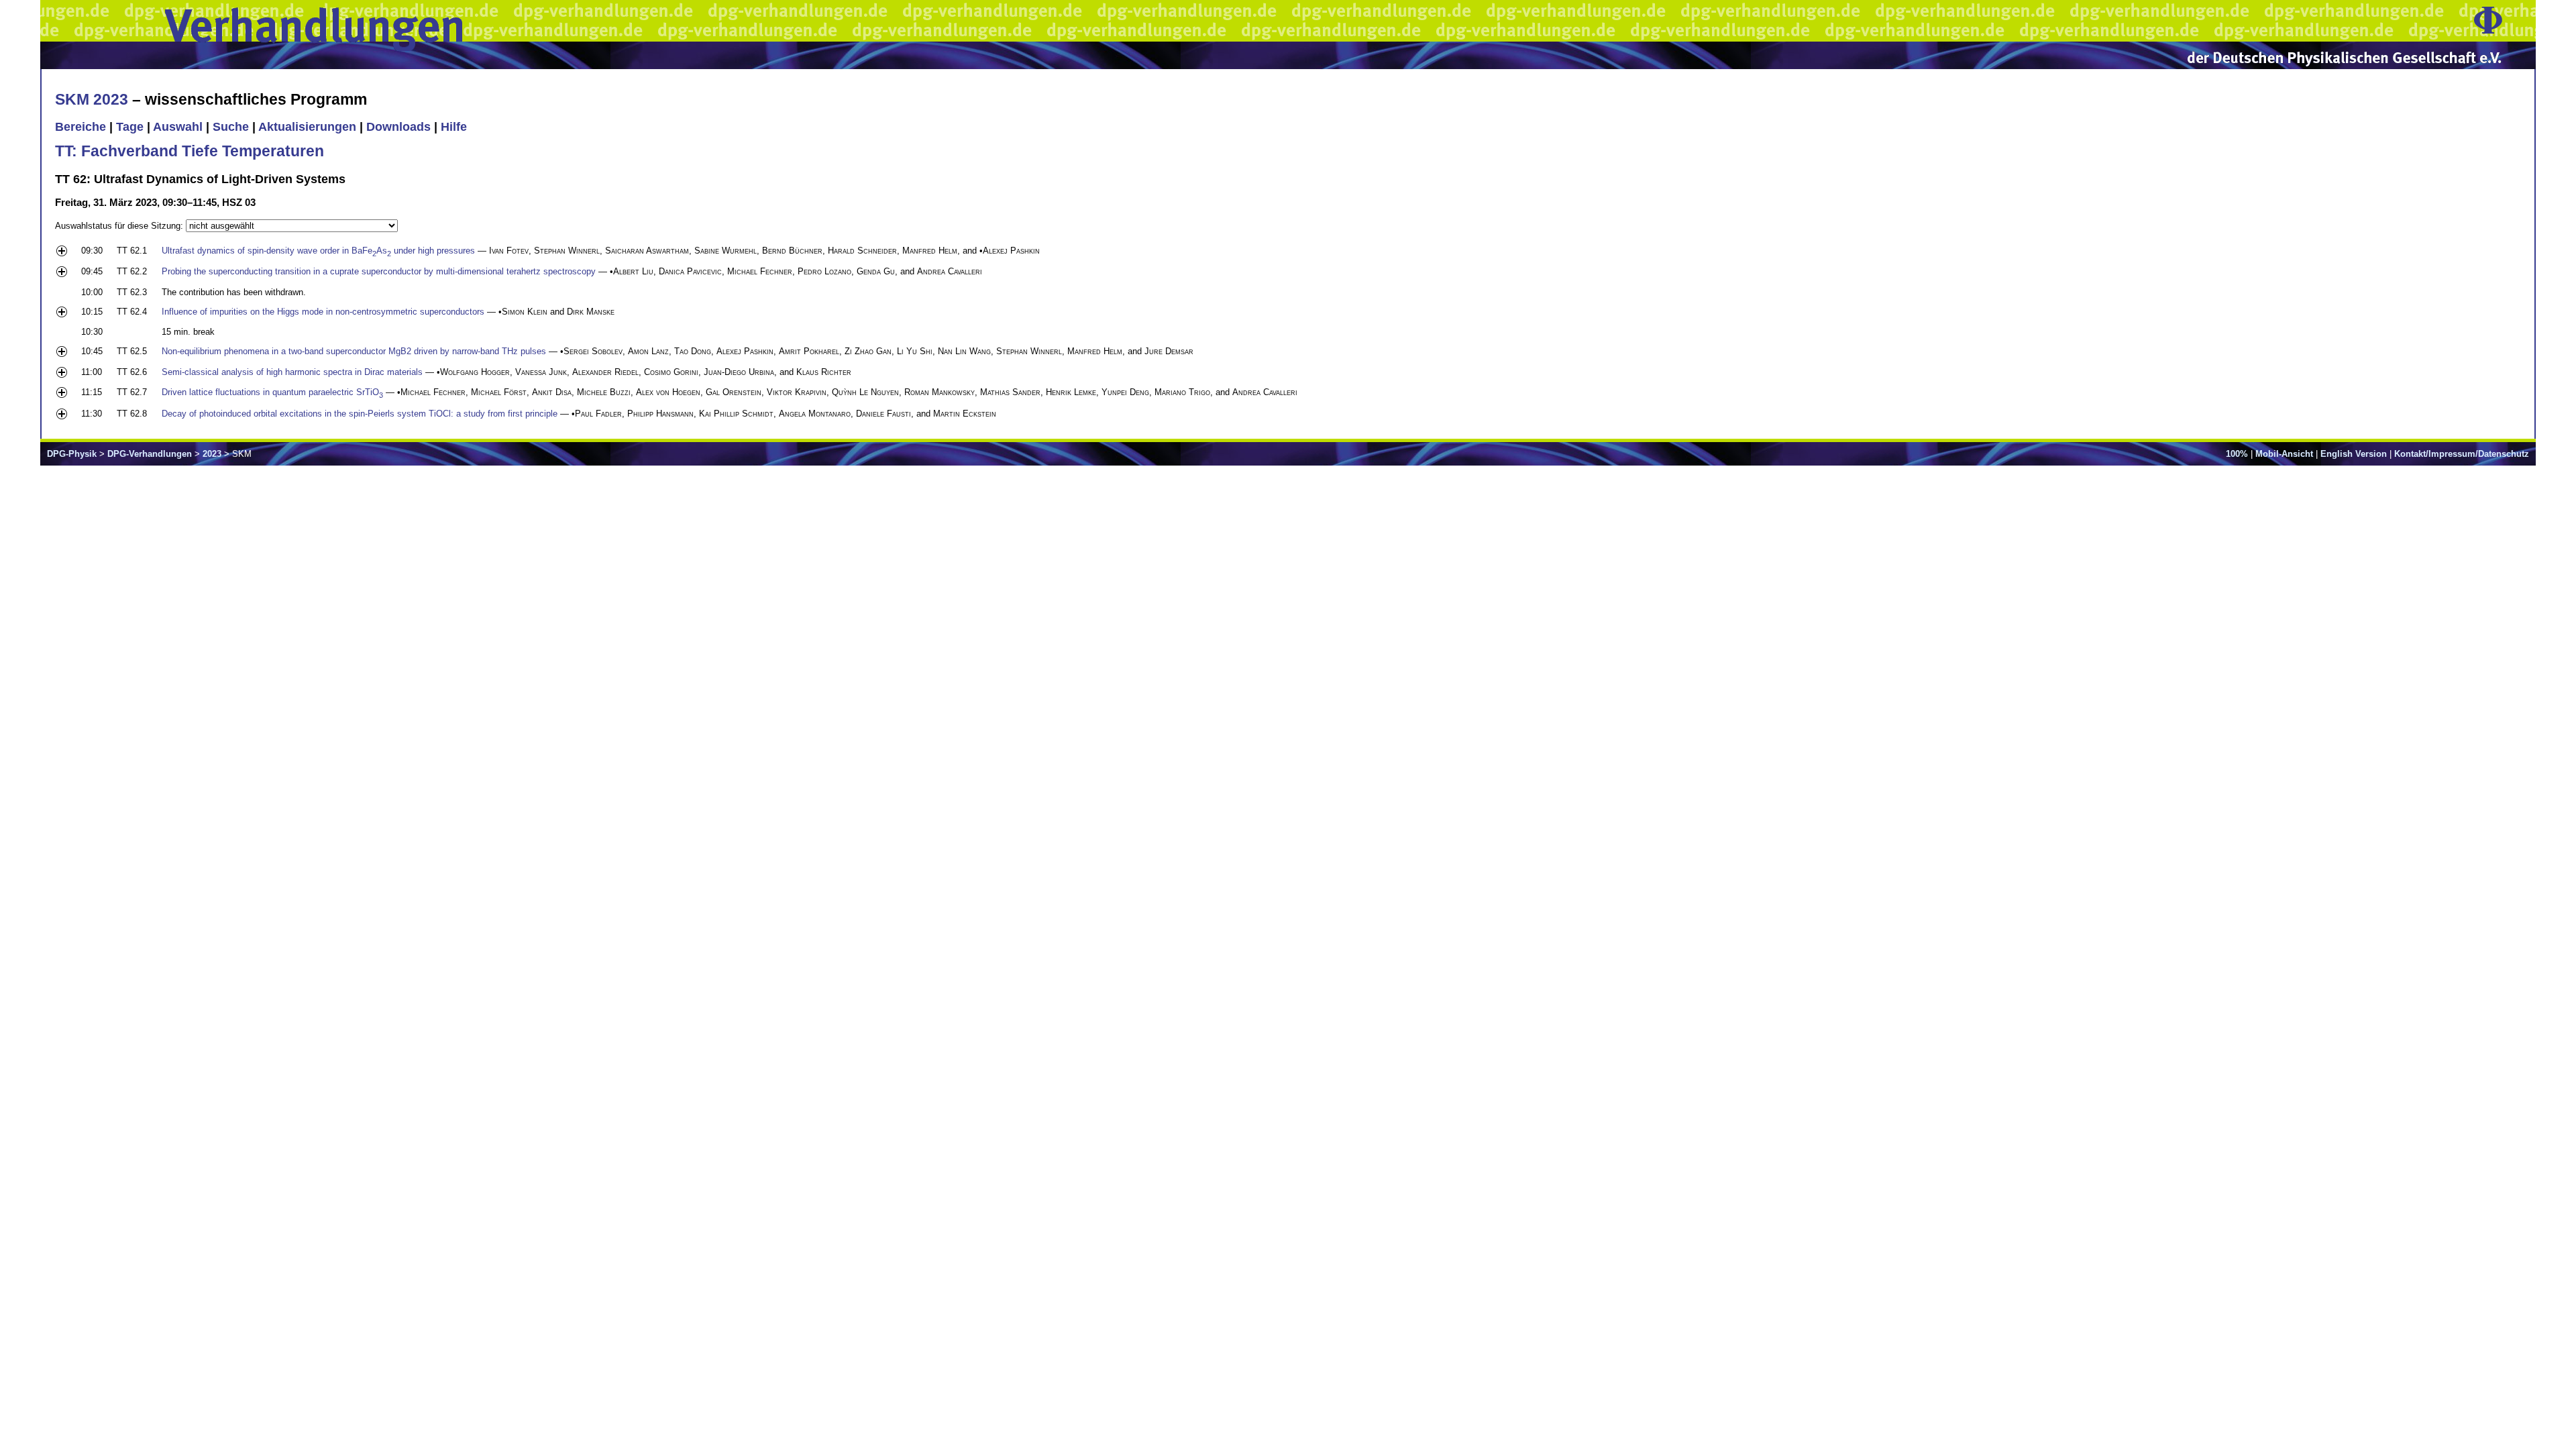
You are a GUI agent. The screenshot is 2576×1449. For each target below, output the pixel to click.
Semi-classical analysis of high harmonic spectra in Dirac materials (292, 372)
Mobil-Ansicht (2284, 454)
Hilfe (454, 127)
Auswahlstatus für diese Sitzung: (120, 226)
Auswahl (178, 127)
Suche (231, 127)
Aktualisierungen (307, 127)
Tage (130, 127)
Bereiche (80, 127)
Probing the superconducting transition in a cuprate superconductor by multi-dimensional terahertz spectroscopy (379, 271)
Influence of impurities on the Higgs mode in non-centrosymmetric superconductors (323, 312)
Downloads (398, 127)
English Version (2354, 454)
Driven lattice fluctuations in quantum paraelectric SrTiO (272, 392)
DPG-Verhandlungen (150, 454)
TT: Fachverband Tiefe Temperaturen (190, 151)
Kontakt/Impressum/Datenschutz (2462, 454)
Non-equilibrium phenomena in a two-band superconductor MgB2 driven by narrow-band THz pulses (354, 351)
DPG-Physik (72, 454)
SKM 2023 (92, 99)
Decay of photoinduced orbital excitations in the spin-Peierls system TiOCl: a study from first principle (360, 414)
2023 (212, 454)
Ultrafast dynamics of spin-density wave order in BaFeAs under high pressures (318, 251)
